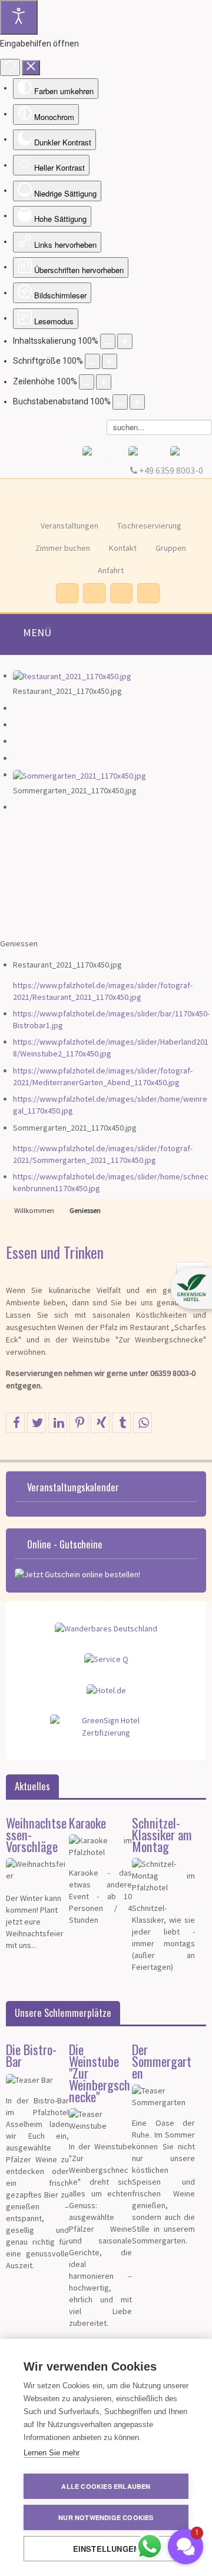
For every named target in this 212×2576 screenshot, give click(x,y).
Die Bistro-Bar (31, 2055)
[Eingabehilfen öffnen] (19, 17)
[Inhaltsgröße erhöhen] (125, 341)
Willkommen (34, 1210)
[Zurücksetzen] (10, 67)
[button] (191, 1288)
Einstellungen (106, 2549)
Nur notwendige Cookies (106, 2517)
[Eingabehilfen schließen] (31, 68)
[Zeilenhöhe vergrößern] (104, 382)
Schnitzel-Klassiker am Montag (162, 1834)
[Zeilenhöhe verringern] (87, 382)
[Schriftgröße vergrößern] (110, 361)
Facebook (66, 593)
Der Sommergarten (162, 2061)
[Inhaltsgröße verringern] (108, 341)
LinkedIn (147, 593)
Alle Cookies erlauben (106, 2486)
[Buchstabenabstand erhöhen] (137, 402)
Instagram (93, 593)
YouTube (120, 593)
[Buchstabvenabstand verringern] (120, 402)
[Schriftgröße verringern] (92, 361)
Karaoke (87, 1822)
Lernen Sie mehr (52, 2453)
